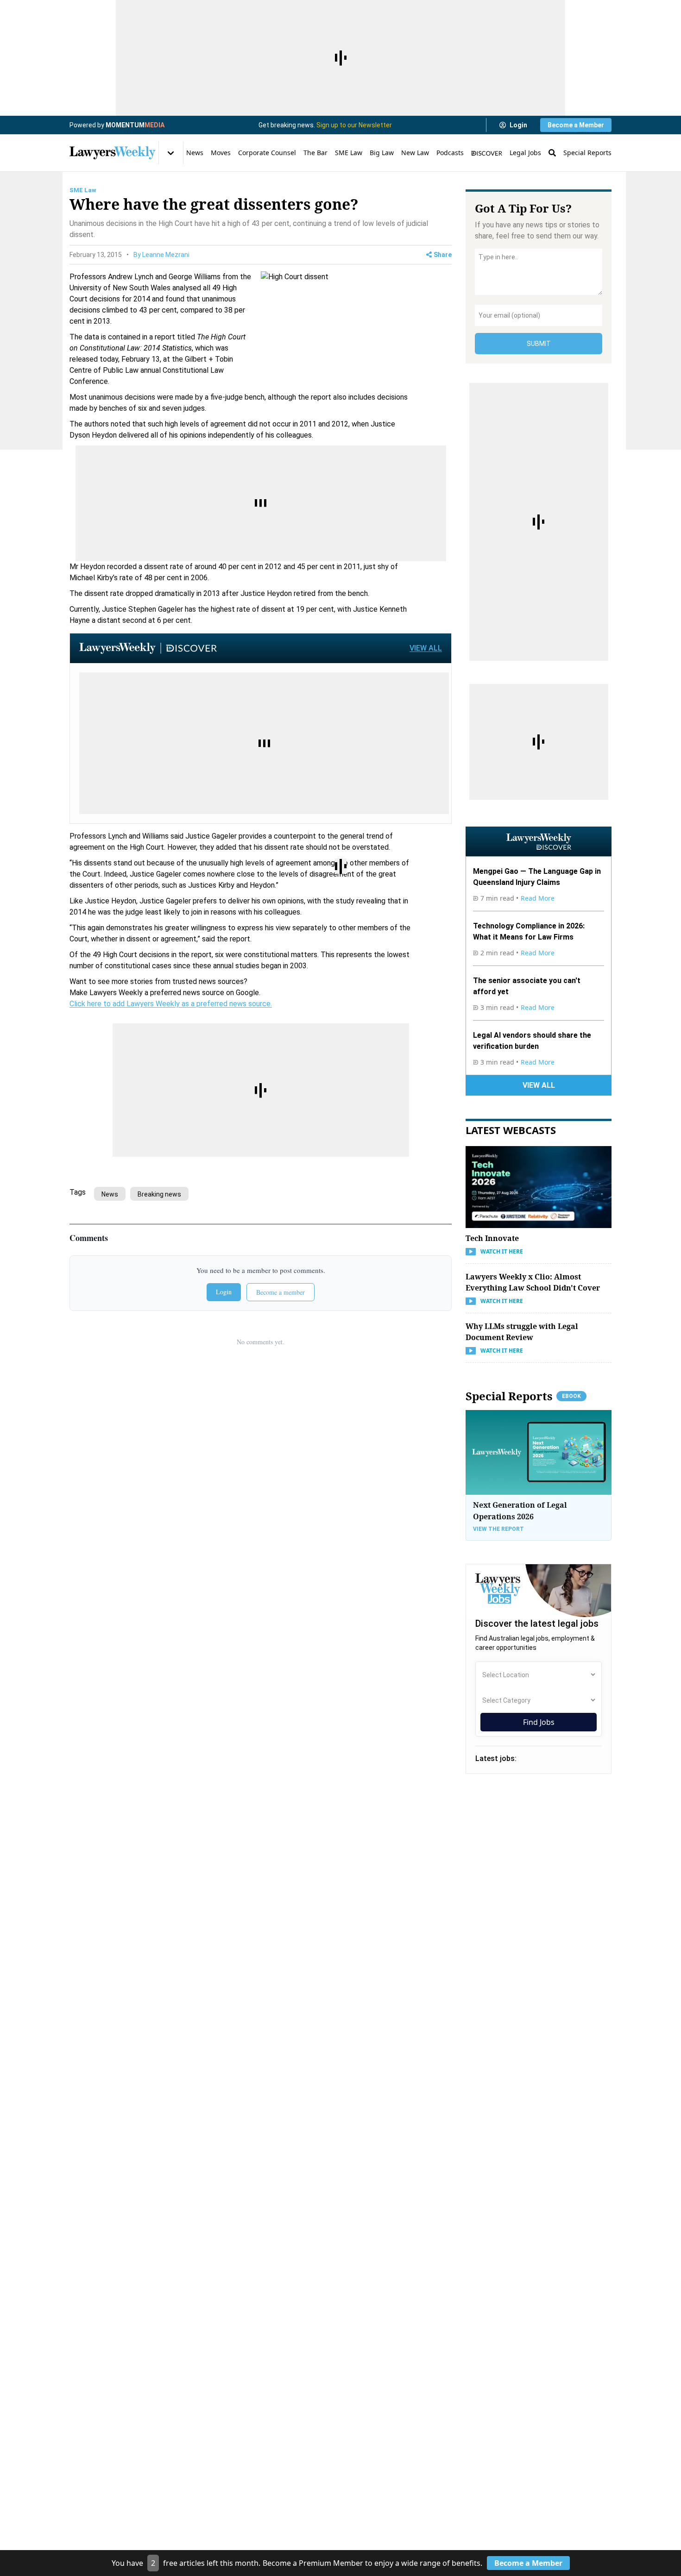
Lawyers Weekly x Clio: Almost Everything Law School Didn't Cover (533, 1282)
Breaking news (159, 1194)
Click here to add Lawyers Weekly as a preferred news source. (171, 1004)
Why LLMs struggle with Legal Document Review (522, 1332)
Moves (221, 153)
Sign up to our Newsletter (354, 125)
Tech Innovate (492, 1238)
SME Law (349, 153)
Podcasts (450, 153)
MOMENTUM (135, 125)
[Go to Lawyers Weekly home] (113, 153)
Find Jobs (539, 1722)
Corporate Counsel (267, 153)
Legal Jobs (525, 153)
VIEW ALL (426, 648)
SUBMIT (539, 344)
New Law (415, 153)
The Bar (315, 153)
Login (518, 125)
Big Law (382, 153)
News (195, 153)
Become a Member (576, 125)
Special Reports (587, 153)
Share (443, 255)
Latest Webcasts (511, 1130)
